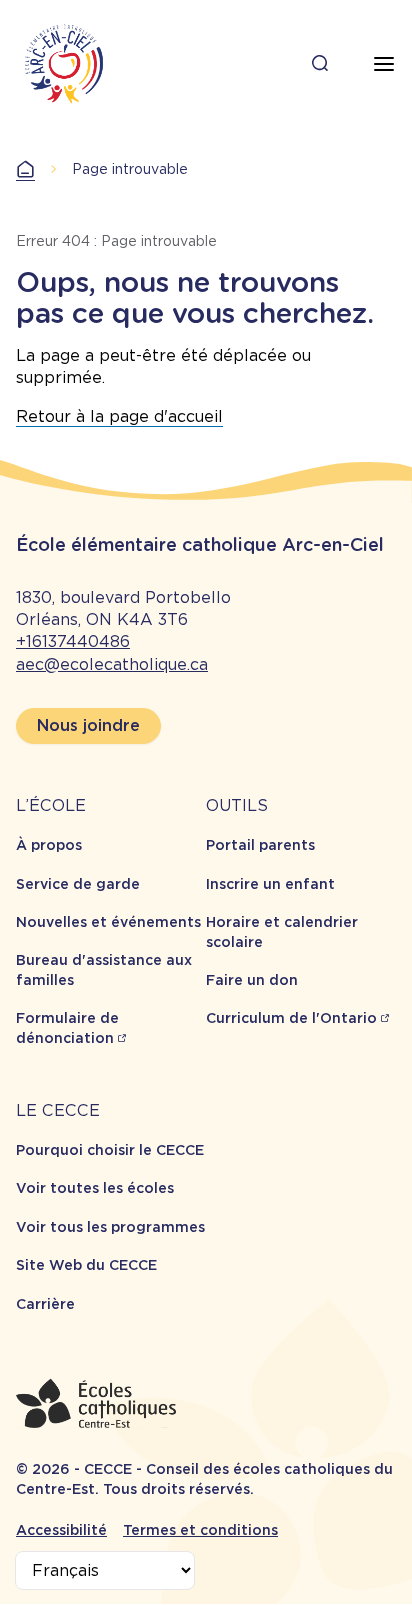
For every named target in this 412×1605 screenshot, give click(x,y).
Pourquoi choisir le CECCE (110, 1150)
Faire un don (252, 980)
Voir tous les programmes (110, 1227)
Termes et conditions (200, 1530)
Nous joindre (88, 725)
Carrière (45, 1304)
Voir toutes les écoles (95, 1188)
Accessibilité (61, 1530)
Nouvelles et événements (108, 922)
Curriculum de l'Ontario (291, 1018)
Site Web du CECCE (86, 1265)
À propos (49, 845)
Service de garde (78, 884)
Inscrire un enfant (270, 884)
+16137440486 (73, 641)
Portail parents (260, 845)
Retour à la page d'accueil (119, 416)
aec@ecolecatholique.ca (112, 664)
